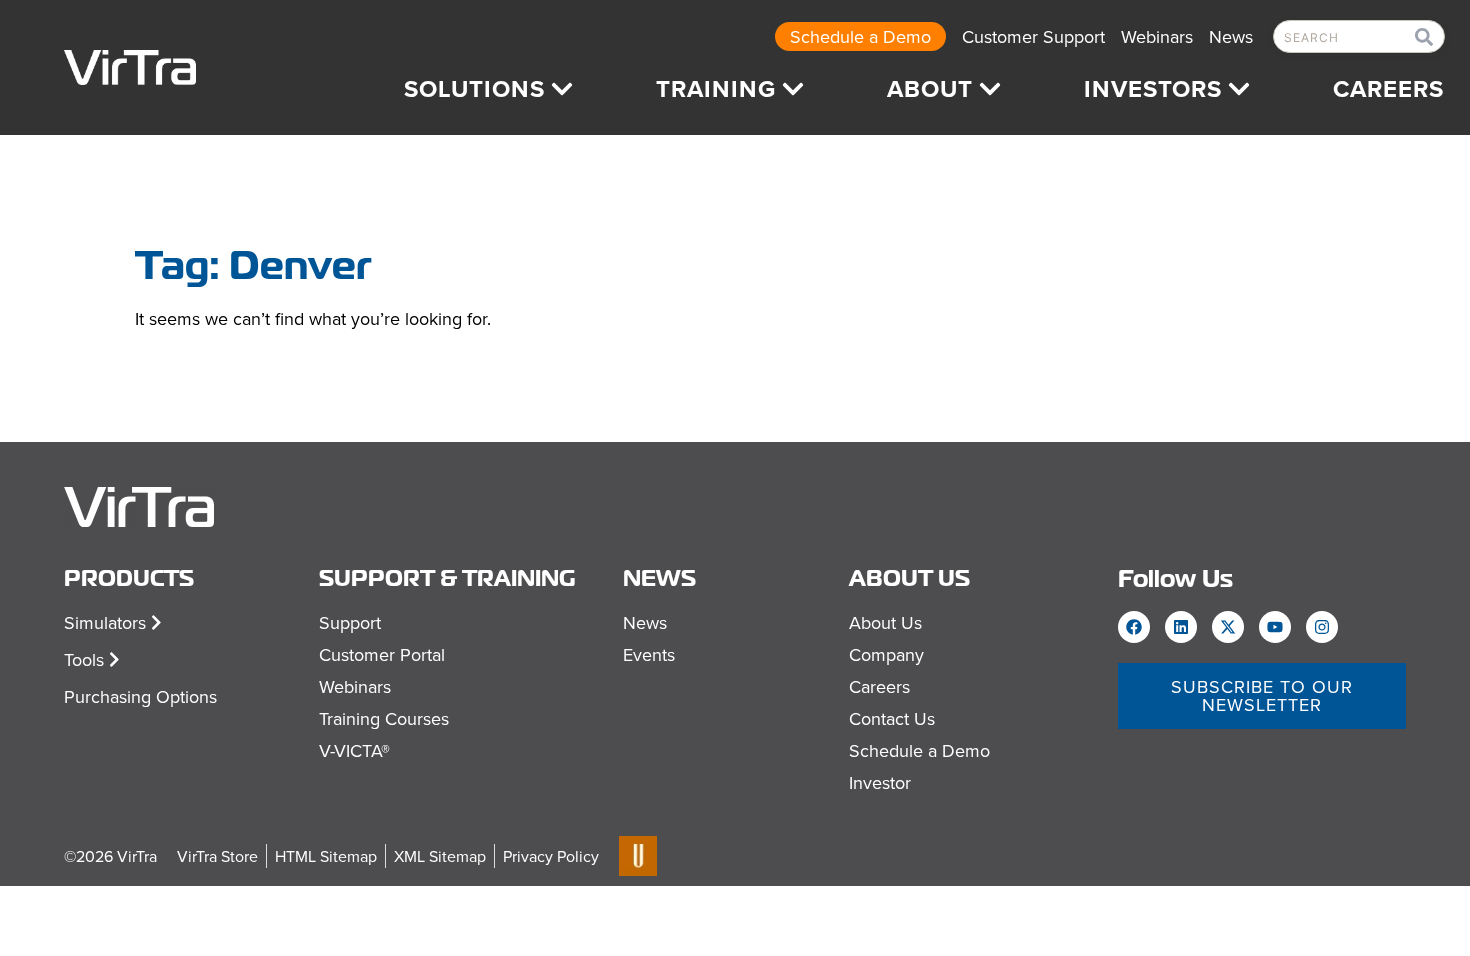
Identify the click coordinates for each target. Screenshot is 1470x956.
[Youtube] (1275, 627)
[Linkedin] (1181, 627)
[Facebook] (1134, 627)
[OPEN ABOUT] (990, 89)
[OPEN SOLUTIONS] (562, 89)
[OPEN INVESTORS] (1239, 89)
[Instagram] (1322, 627)
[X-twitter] (1228, 627)
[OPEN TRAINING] (793, 89)
